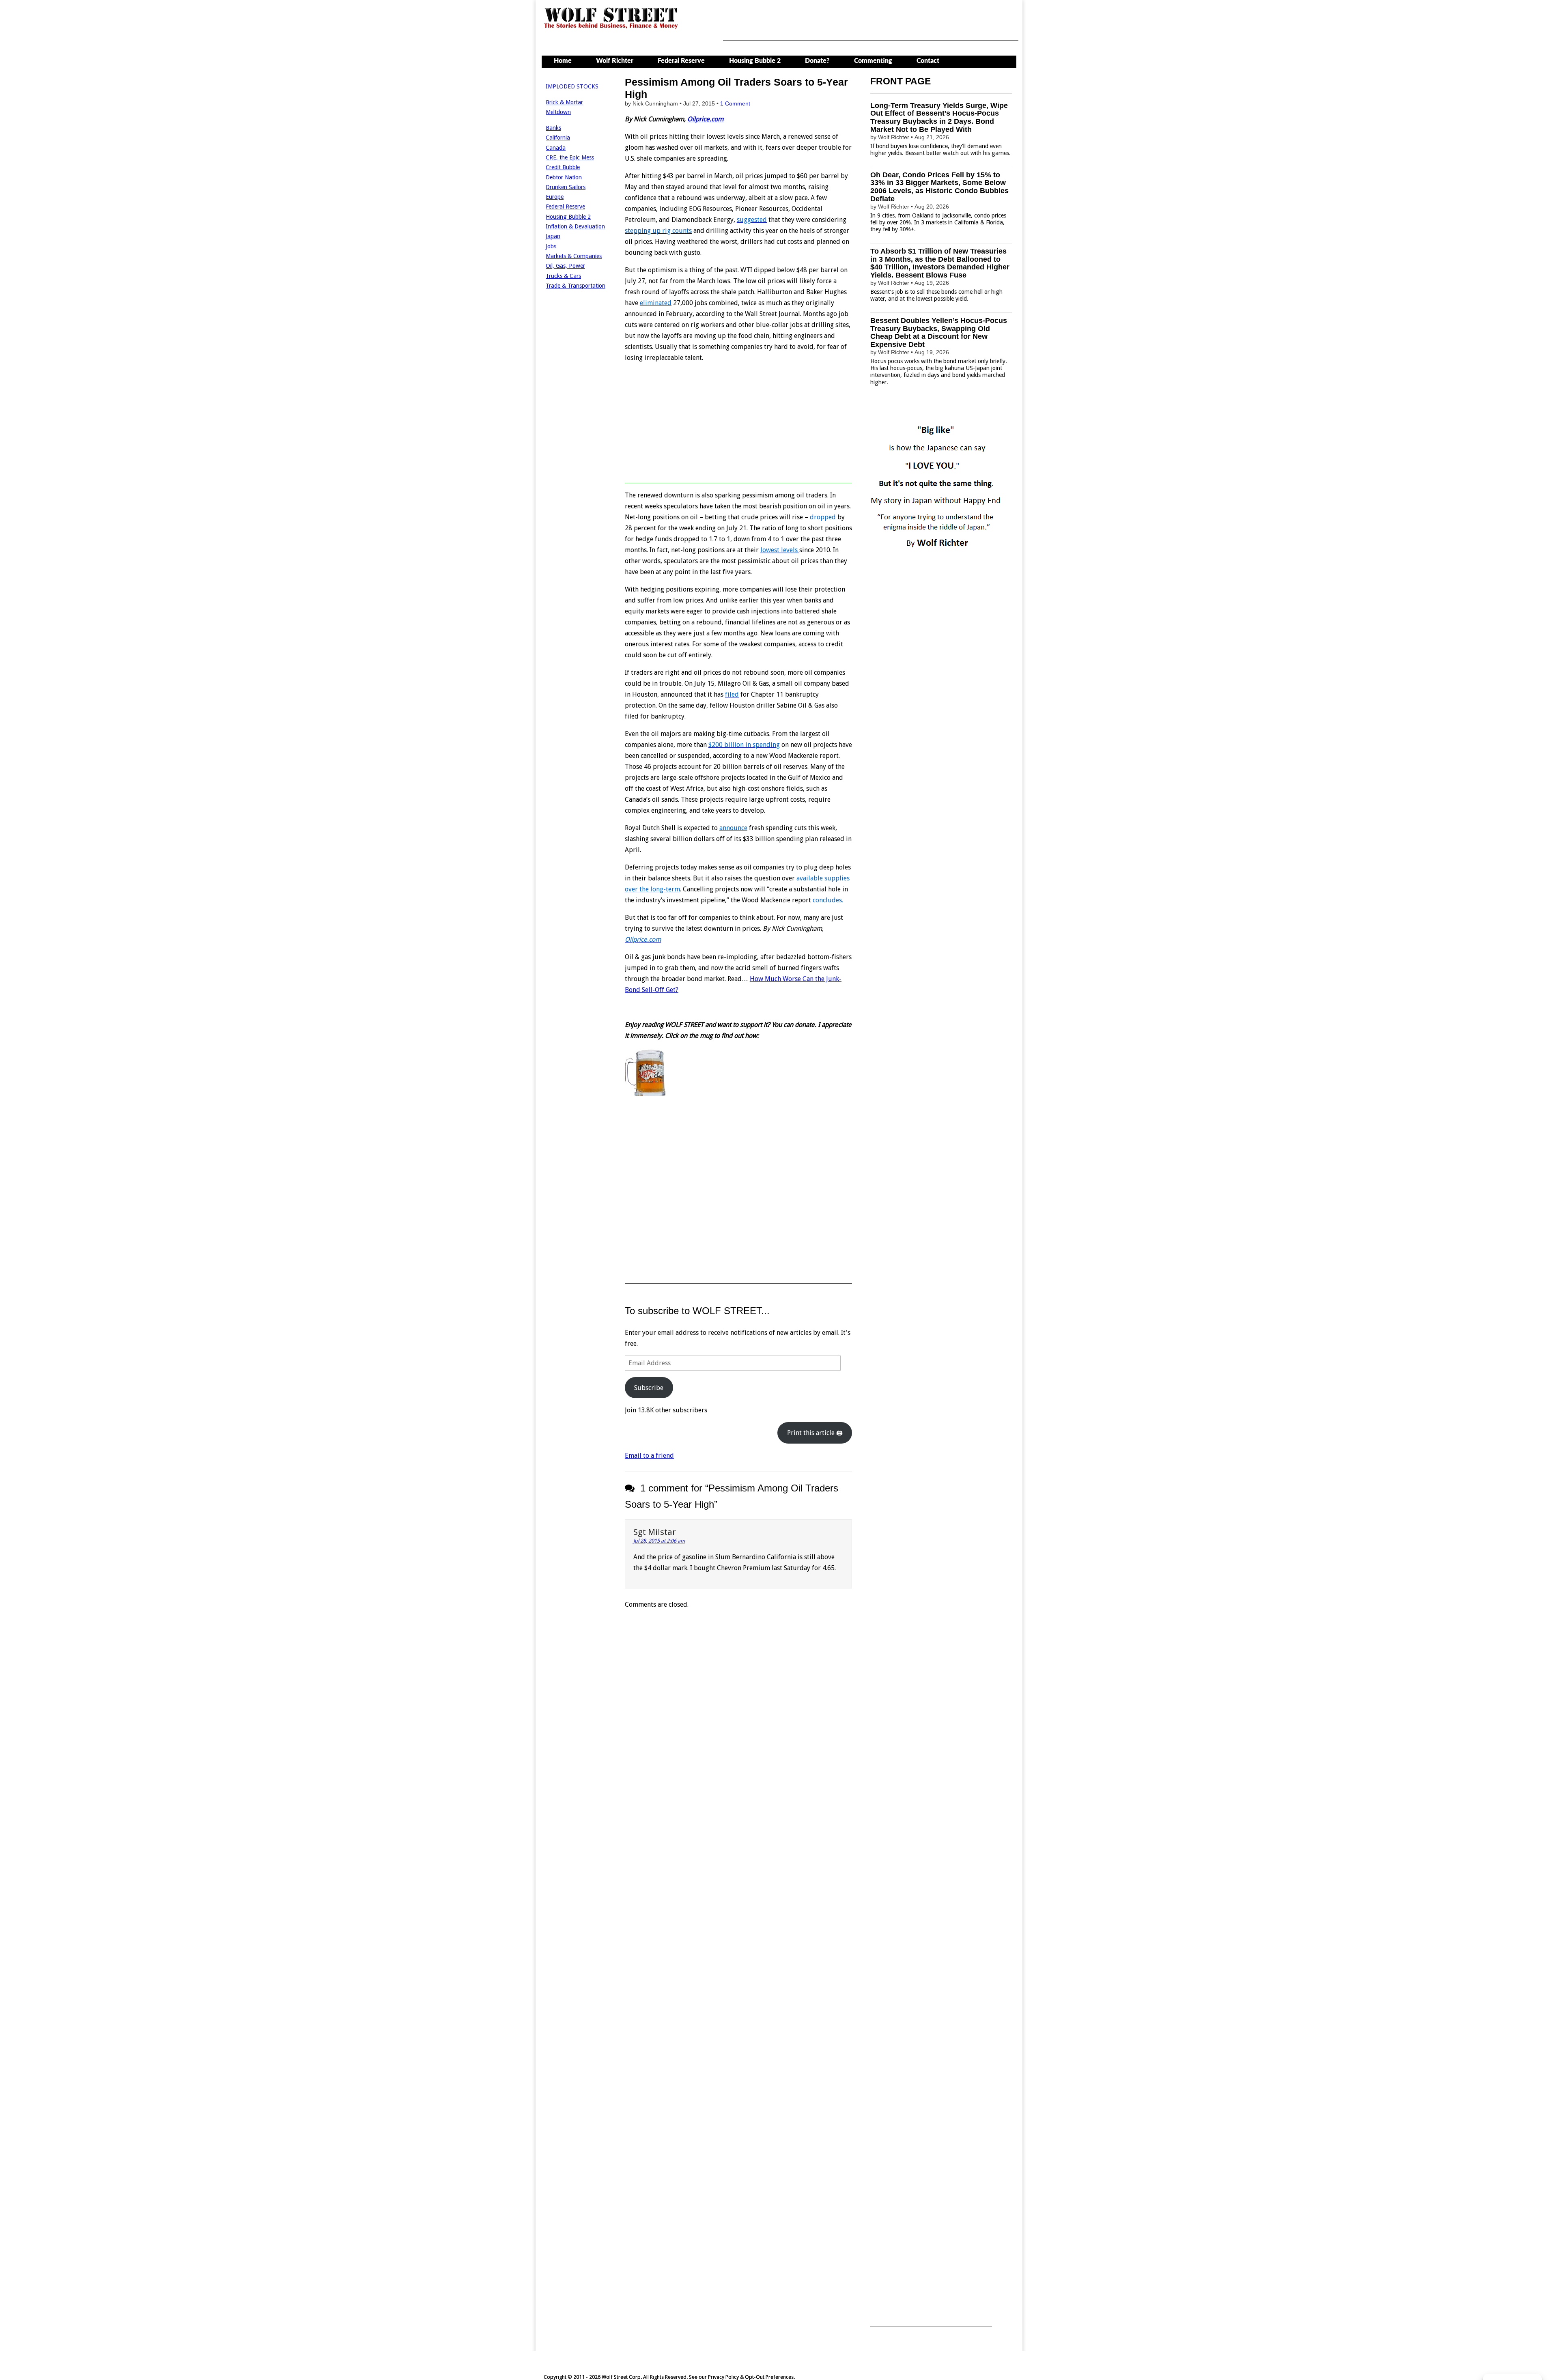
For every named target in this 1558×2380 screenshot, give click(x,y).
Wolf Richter (615, 61)
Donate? (817, 61)
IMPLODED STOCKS (572, 86)
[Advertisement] (871, 22)
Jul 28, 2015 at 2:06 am (659, 1541)
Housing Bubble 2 (755, 61)
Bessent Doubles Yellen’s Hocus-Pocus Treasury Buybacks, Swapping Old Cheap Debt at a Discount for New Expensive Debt (939, 332)
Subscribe (649, 1388)
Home (563, 61)
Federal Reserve (681, 61)
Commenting (873, 61)
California (558, 138)
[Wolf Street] (611, 28)
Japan (553, 236)
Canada (556, 148)
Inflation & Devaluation (575, 226)
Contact (928, 61)
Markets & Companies (574, 256)
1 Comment (735, 103)
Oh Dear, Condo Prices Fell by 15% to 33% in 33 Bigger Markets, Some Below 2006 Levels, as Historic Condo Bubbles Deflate (939, 187)
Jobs (551, 246)
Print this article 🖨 (815, 1433)
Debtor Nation (564, 177)
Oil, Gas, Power (565, 266)
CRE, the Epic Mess (570, 157)
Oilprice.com (705, 119)
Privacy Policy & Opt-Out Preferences (751, 2377)
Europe (555, 197)
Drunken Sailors (566, 187)
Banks (553, 128)
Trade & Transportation (576, 286)
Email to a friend (649, 1456)
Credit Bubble (563, 167)
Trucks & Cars (563, 276)
